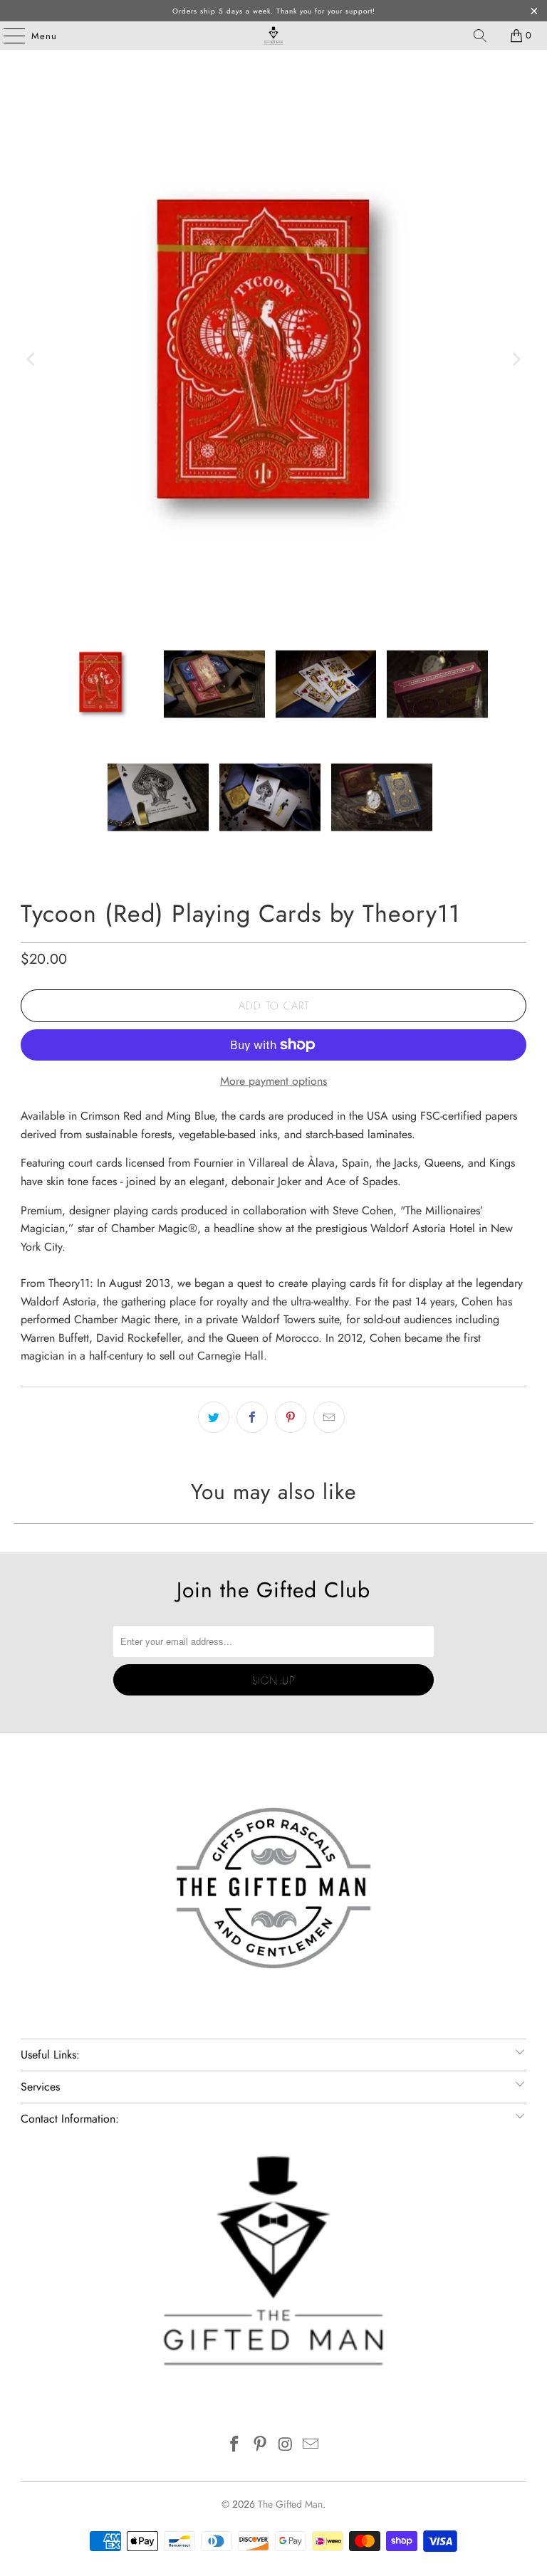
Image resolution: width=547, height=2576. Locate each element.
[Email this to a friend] (329, 1417)
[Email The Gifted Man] (311, 2445)
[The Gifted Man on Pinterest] (260, 2445)
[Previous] (31, 359)
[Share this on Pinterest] (291, 1417)
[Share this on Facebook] (252, 1417)
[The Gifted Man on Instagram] (286, 2445)
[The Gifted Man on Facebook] (235, 2445)
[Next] (516, 359)
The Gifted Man (290, 2504)
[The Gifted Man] (273, 36)
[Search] (480, 36)
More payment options (273, 1081)
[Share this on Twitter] (214, 1417)
